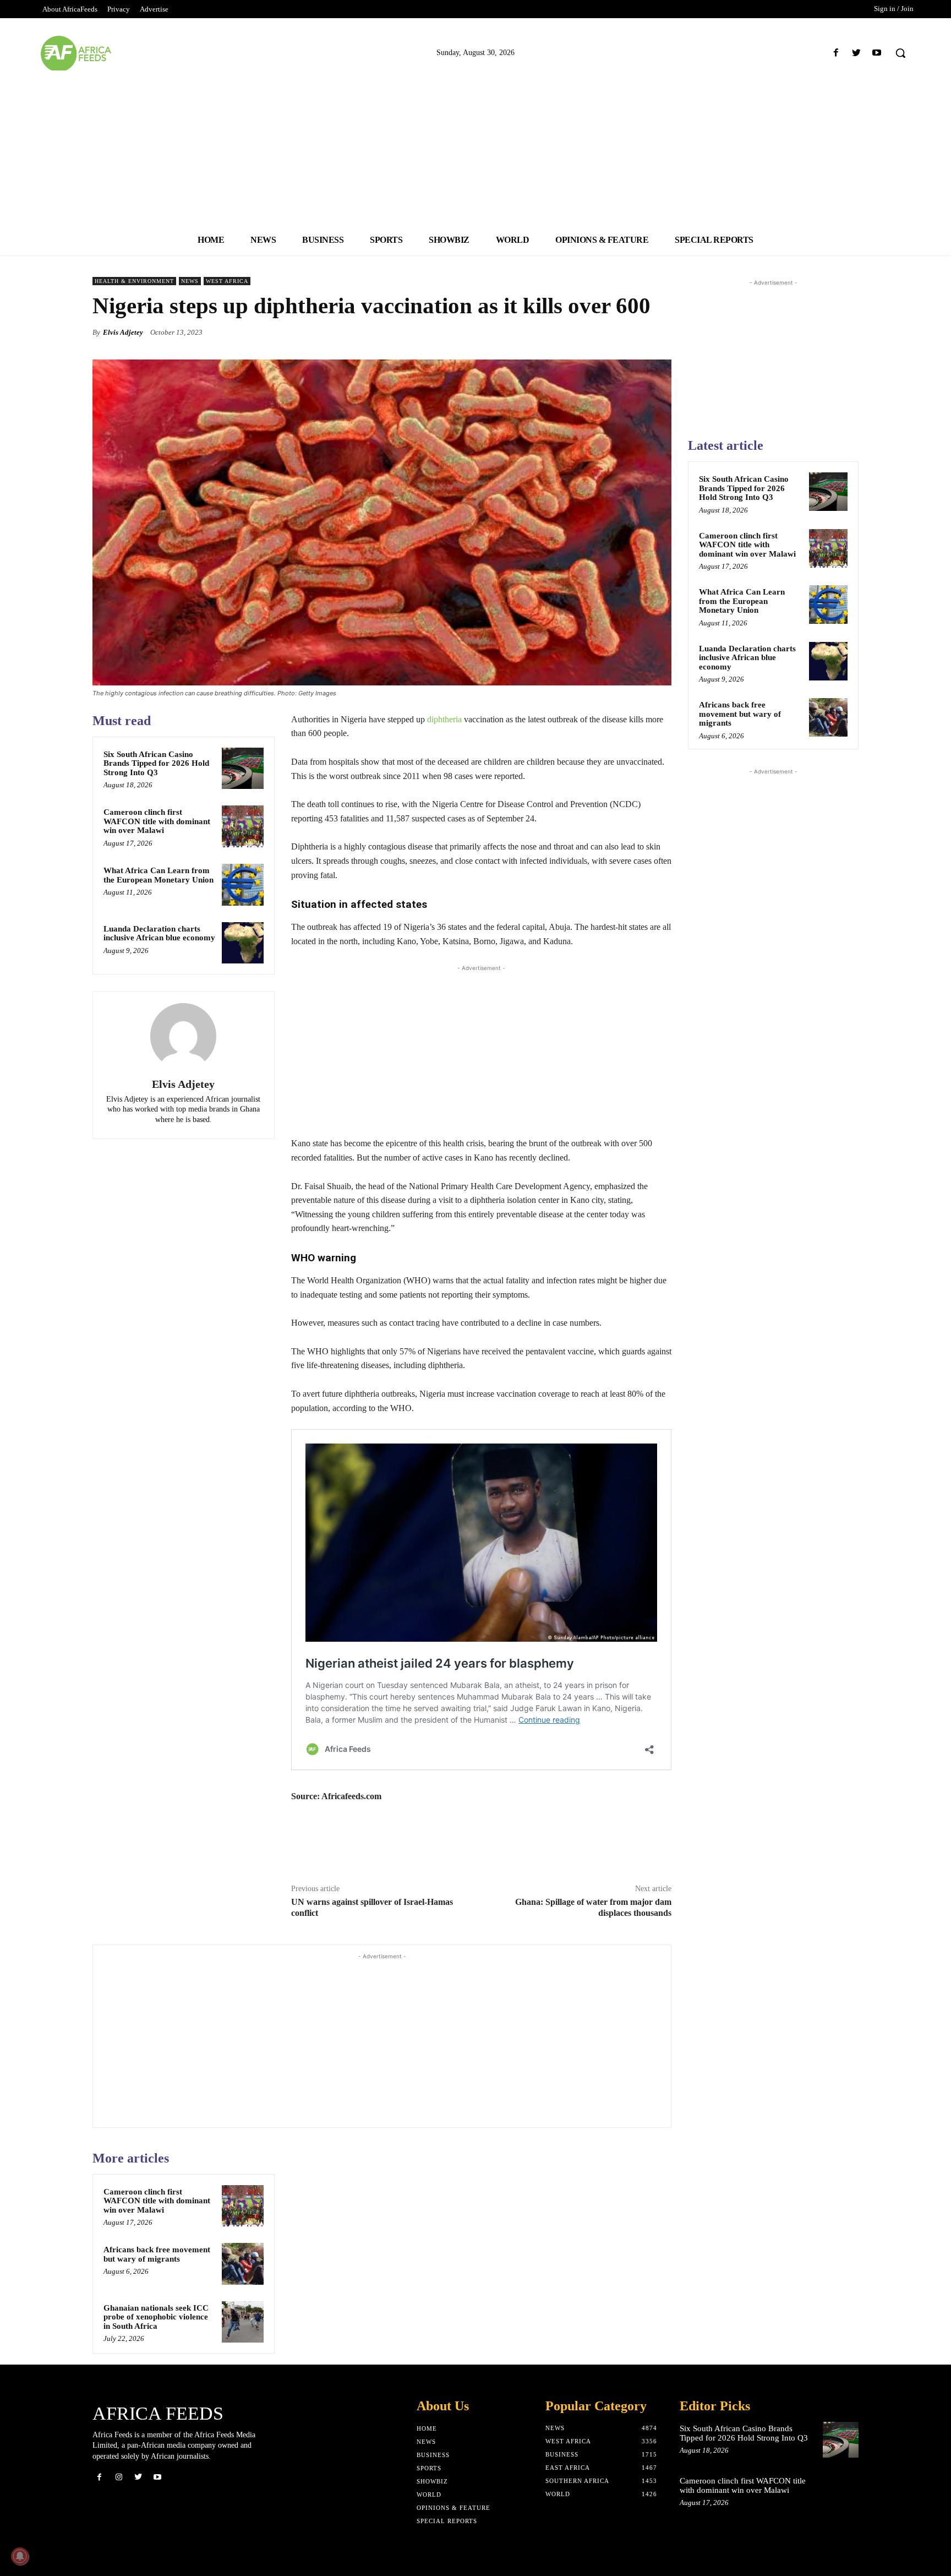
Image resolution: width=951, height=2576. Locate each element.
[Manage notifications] (20, 2556)
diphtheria (444, 719)
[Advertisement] (475, 148)
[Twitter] (857, 53)
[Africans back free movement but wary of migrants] (243, 2264)
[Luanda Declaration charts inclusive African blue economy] (243, 943)
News (190, 281)
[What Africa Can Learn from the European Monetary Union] (243, 885)
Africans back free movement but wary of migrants (157, 2254)
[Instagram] (119, 2477)
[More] (660, 332)
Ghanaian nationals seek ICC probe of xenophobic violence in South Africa (156, 2317)
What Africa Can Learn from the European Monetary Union (158, 875)
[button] (900, 53)
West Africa (227, 281)
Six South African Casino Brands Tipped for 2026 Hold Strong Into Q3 (156, 763)
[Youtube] (877, 53)
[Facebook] (836, 53)
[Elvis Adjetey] (183, 1036)
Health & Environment (134, 281)
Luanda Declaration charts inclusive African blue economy (159, 933)
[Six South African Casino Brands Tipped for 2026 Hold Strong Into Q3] (243, 769)
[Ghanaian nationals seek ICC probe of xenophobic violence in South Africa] (243, 2322)
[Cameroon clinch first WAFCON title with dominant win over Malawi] (243, 826)
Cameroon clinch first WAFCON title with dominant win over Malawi (157, 821)
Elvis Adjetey (123, 332)
